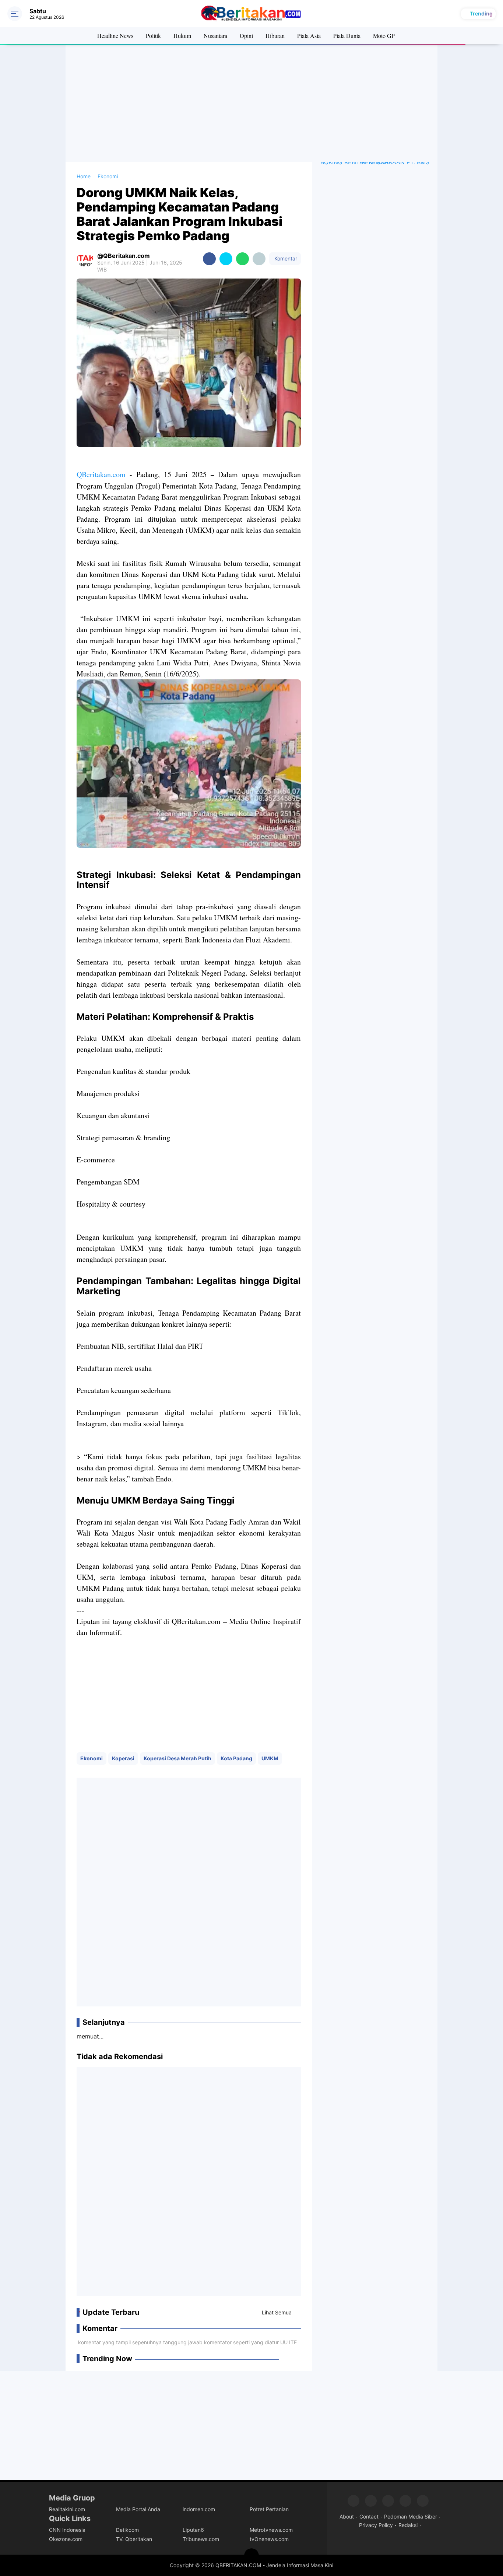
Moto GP (384, 36)
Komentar (285, 258)
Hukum (182, 36)
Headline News (115, 36)
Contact (369, 2516)
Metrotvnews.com (271, 2530)
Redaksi (408, 2525)
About (347, 2516)
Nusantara (215, 36)
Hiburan (275, 36)
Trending (481, 13)
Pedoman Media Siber (411, 2516)
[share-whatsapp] (242, 259)
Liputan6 (193, 2530)
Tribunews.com (201, 2539)
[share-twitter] (226, 259)
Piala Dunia (347, 36)
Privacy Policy (376, 2525)
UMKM (270, 1758)
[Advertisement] (251, 103)
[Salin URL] (259, 259)
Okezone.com (66, 2539)
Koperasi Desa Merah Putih (177, 1758)
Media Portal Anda (138, 2509)
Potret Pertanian (269, 2509)
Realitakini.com (67, 2509)
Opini (246, 36)
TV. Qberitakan (134, 2539)
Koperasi (123, 1758)
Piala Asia (309, 36)
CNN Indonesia (67, 2530)
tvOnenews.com (269, 2539)
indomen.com (199, 2509)
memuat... (90, 2036)
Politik (153, 36)
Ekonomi (92, 1758)
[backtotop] (251, 2556)
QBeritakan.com (101, 474)
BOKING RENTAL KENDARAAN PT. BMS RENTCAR (375, 162)
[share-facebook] (209, 259)
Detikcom (127, 2530)
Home (84, 176)
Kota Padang (236, 1758)
